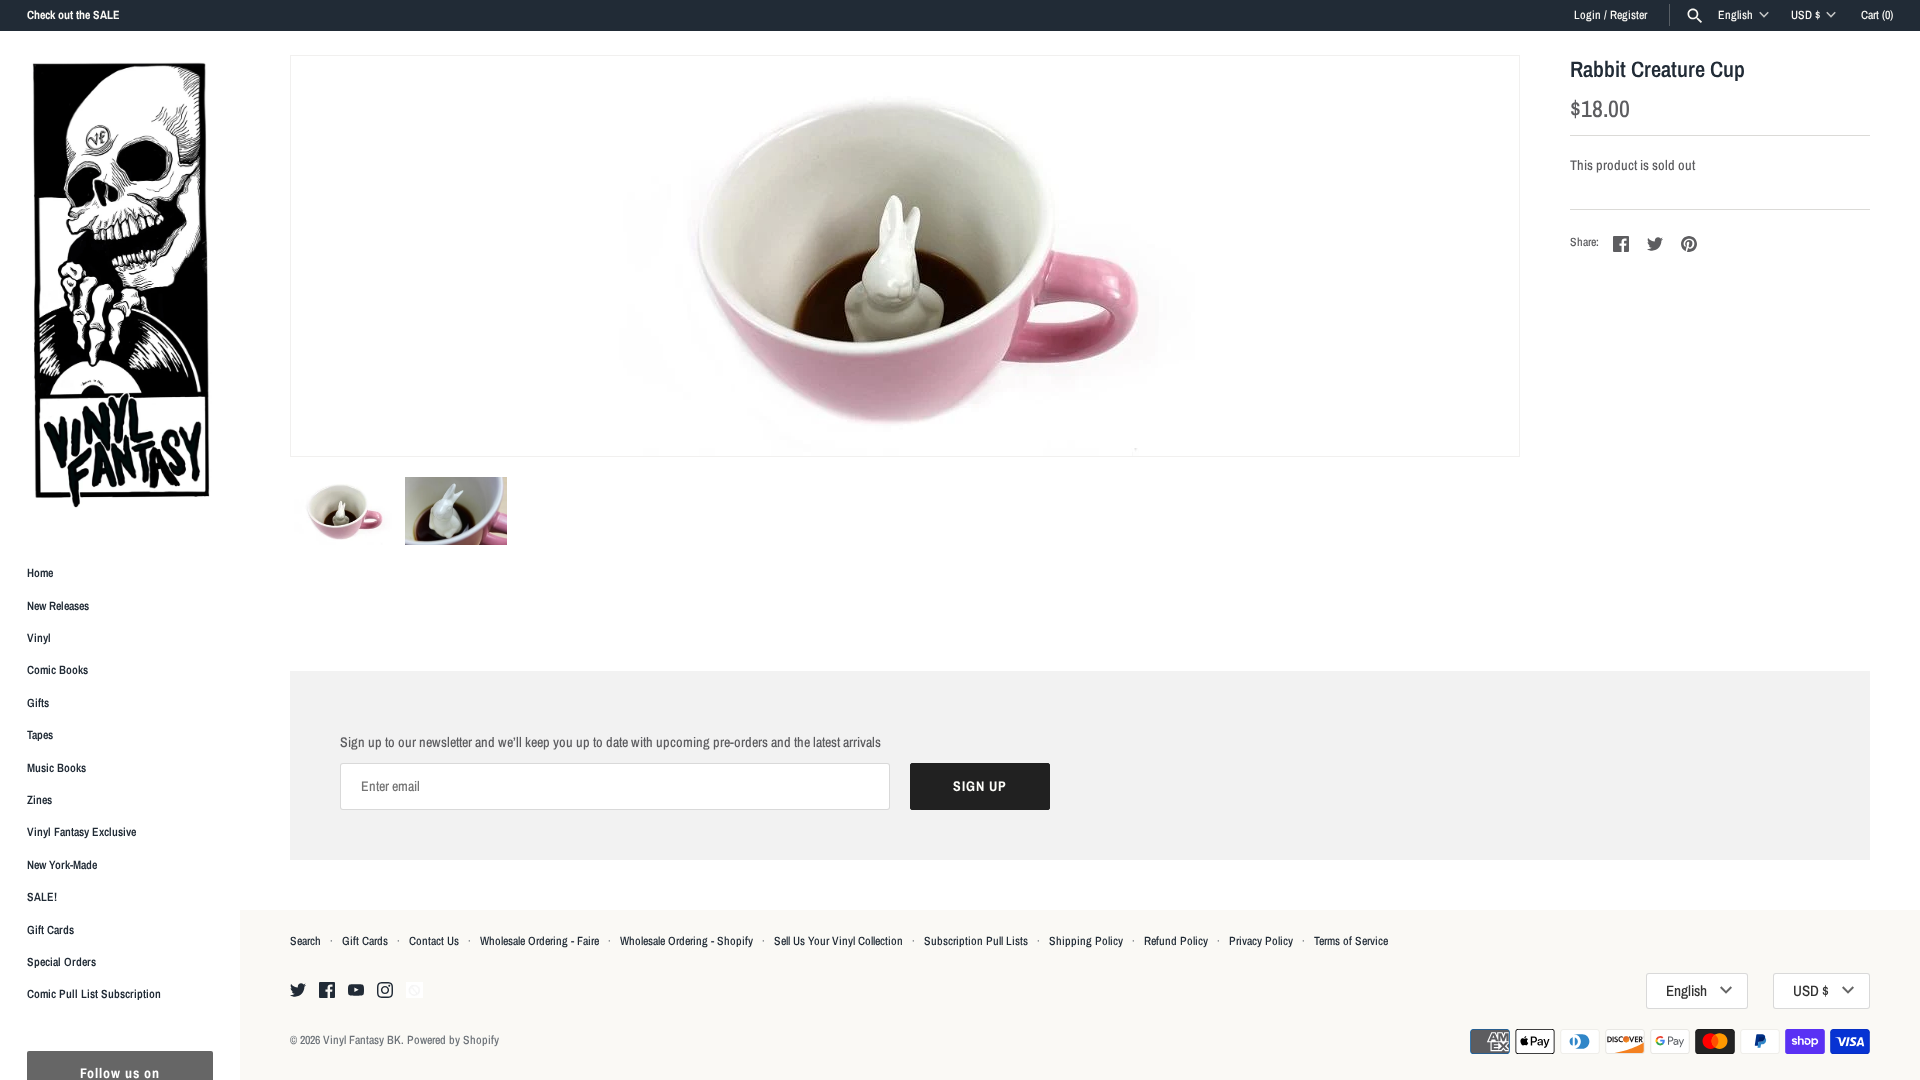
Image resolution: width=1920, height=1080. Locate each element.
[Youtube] (356, 991)
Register (1628, 15)
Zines (39, 800)
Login (1587, 15)
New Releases (58, 606)
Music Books (56, 768)
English (1735, 15)
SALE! (42, 897)
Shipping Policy (1086, 941)
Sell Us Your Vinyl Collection (838, 941)
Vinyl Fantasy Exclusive (81, 832)
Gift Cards (50, 930)
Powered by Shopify (453, 1040)
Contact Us (434, 941)
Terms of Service (1351, 941)
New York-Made (62, 865)
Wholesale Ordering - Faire (539, 941)
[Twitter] (298, 991)
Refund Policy (1176, 941)
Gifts (38, 703)
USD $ (1805, 15)
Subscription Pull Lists (976, 941)
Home (40, 573)
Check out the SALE (73, 15)
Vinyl (39, 638)
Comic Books (57, 670)
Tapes (40, 735)
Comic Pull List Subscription (94, 994)
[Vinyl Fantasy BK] (120, 284)
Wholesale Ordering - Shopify (686, 941)
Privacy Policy (1261, 941)
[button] (1477, 256)
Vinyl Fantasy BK (362, 1040)
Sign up (980, 786)
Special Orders (61, 962)
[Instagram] (385, 991)
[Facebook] (327, 991)
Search (305, 941)
